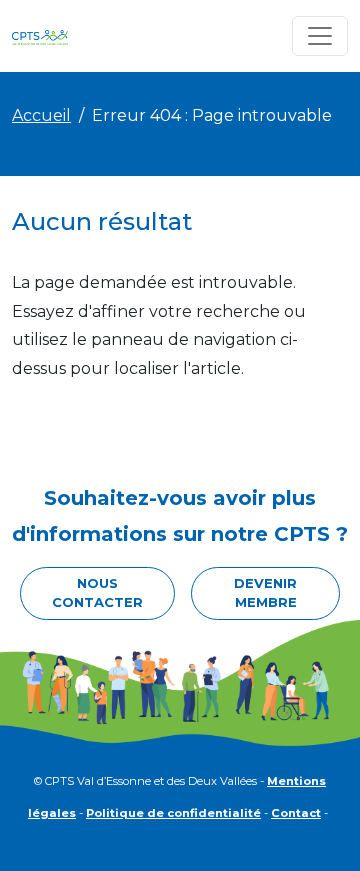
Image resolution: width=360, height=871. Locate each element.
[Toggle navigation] (320, 36)
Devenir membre (265, 593)
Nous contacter (97, 593)
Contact (296, 813)
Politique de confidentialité (173, 813)
